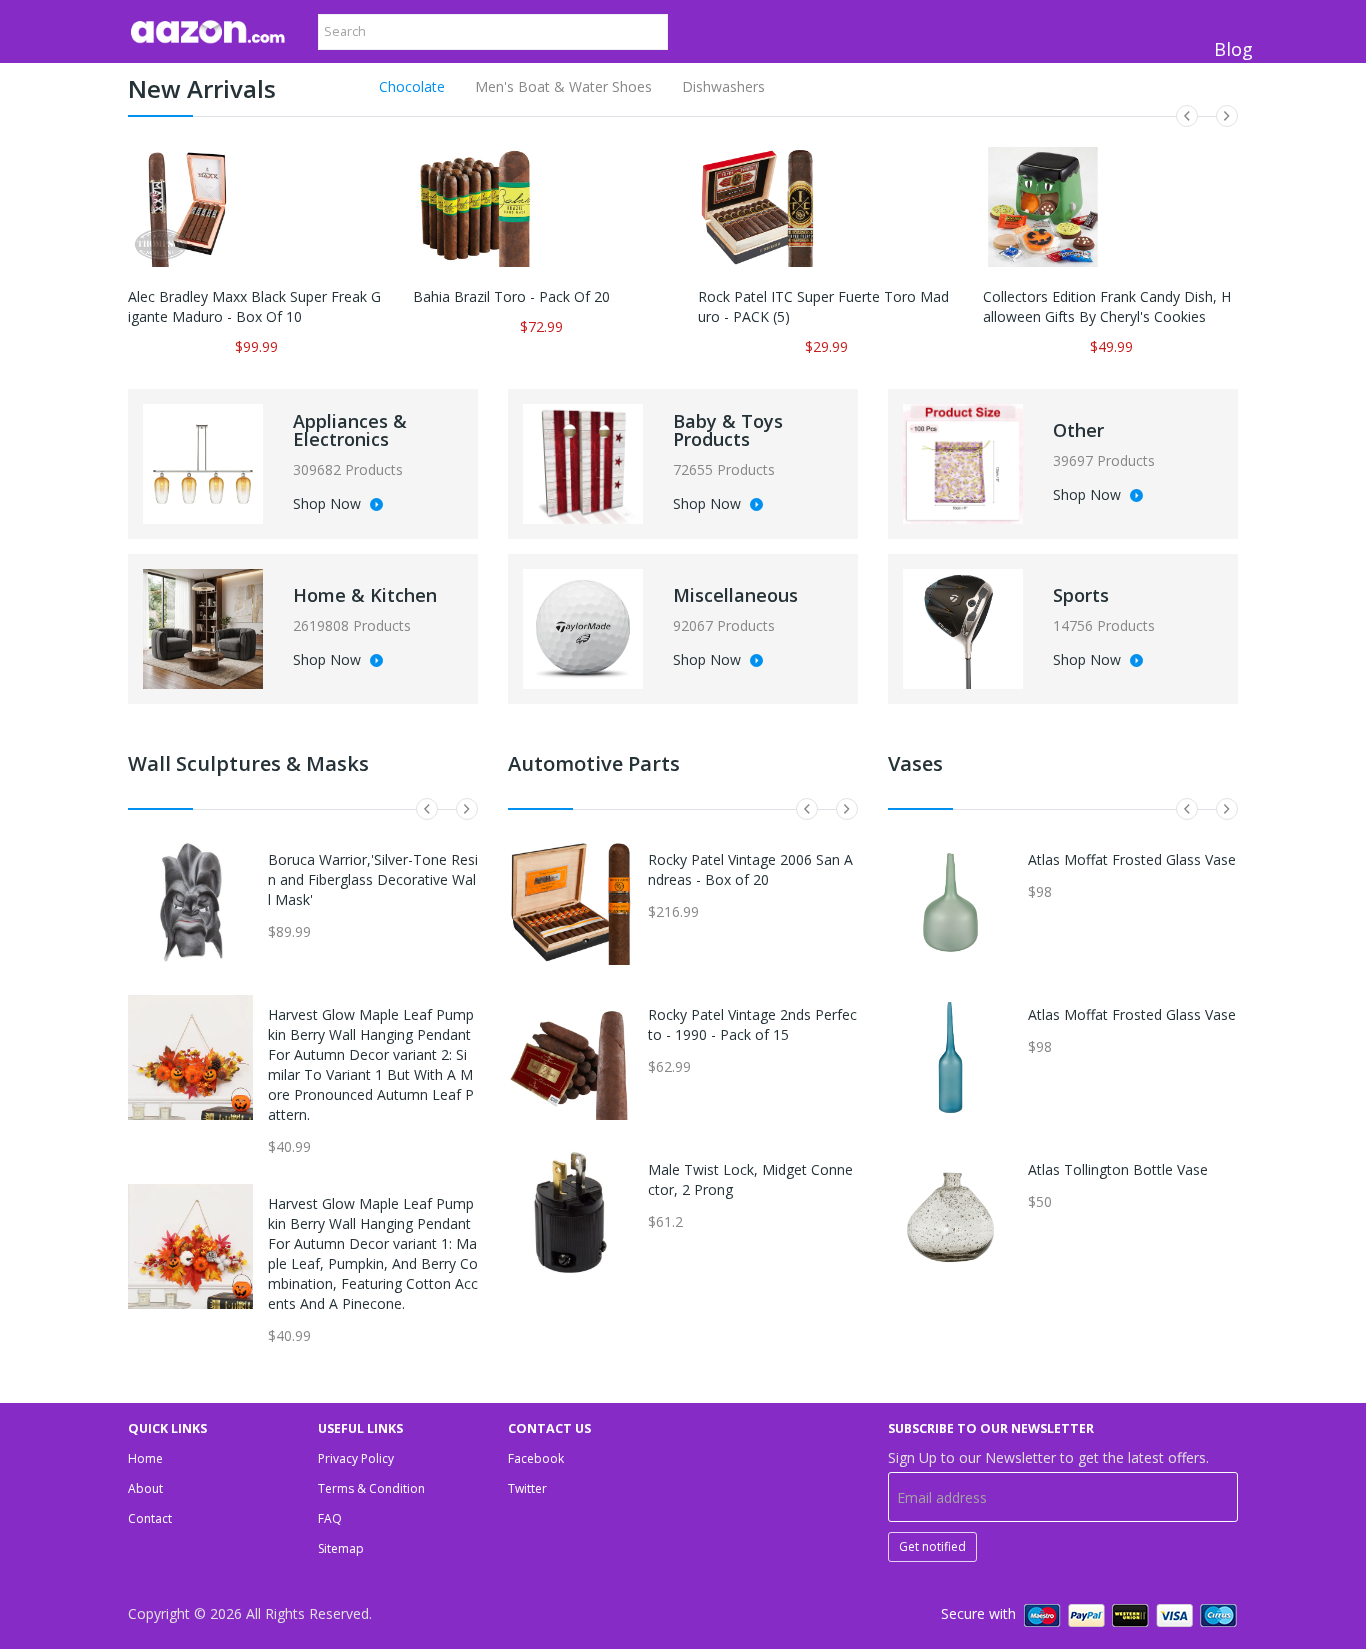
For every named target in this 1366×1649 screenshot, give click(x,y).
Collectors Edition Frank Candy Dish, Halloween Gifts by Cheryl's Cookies (1107, 306)
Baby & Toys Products (728, 430)
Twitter (527, 1488)
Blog (1233, 49)
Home (145, 1458)
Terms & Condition (371, 1488)
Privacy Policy (356, 1458)
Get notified (932, 1546)
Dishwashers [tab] (723, 86)
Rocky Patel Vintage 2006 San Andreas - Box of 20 (750, 869)
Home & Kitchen (365, 595)
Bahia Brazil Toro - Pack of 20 (511, 296)
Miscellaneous (735, 595)
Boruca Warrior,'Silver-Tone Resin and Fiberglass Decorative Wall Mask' (373, 879)
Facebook (536, 1458)
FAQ (330, 1518)
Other (1078, 430)
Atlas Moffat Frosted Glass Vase (1132, 859)
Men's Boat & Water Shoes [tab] (563, 86)
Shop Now (329, 505)
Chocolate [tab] (412, 86)
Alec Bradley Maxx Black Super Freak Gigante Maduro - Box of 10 (254, 306)
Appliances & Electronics (350, 430)
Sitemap (341, 1548)
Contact (150, 1518)
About (145, 1488)
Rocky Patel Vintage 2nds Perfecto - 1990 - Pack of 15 (752, 1024)
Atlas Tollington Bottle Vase (1118, 1169)
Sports (1081, 595)
